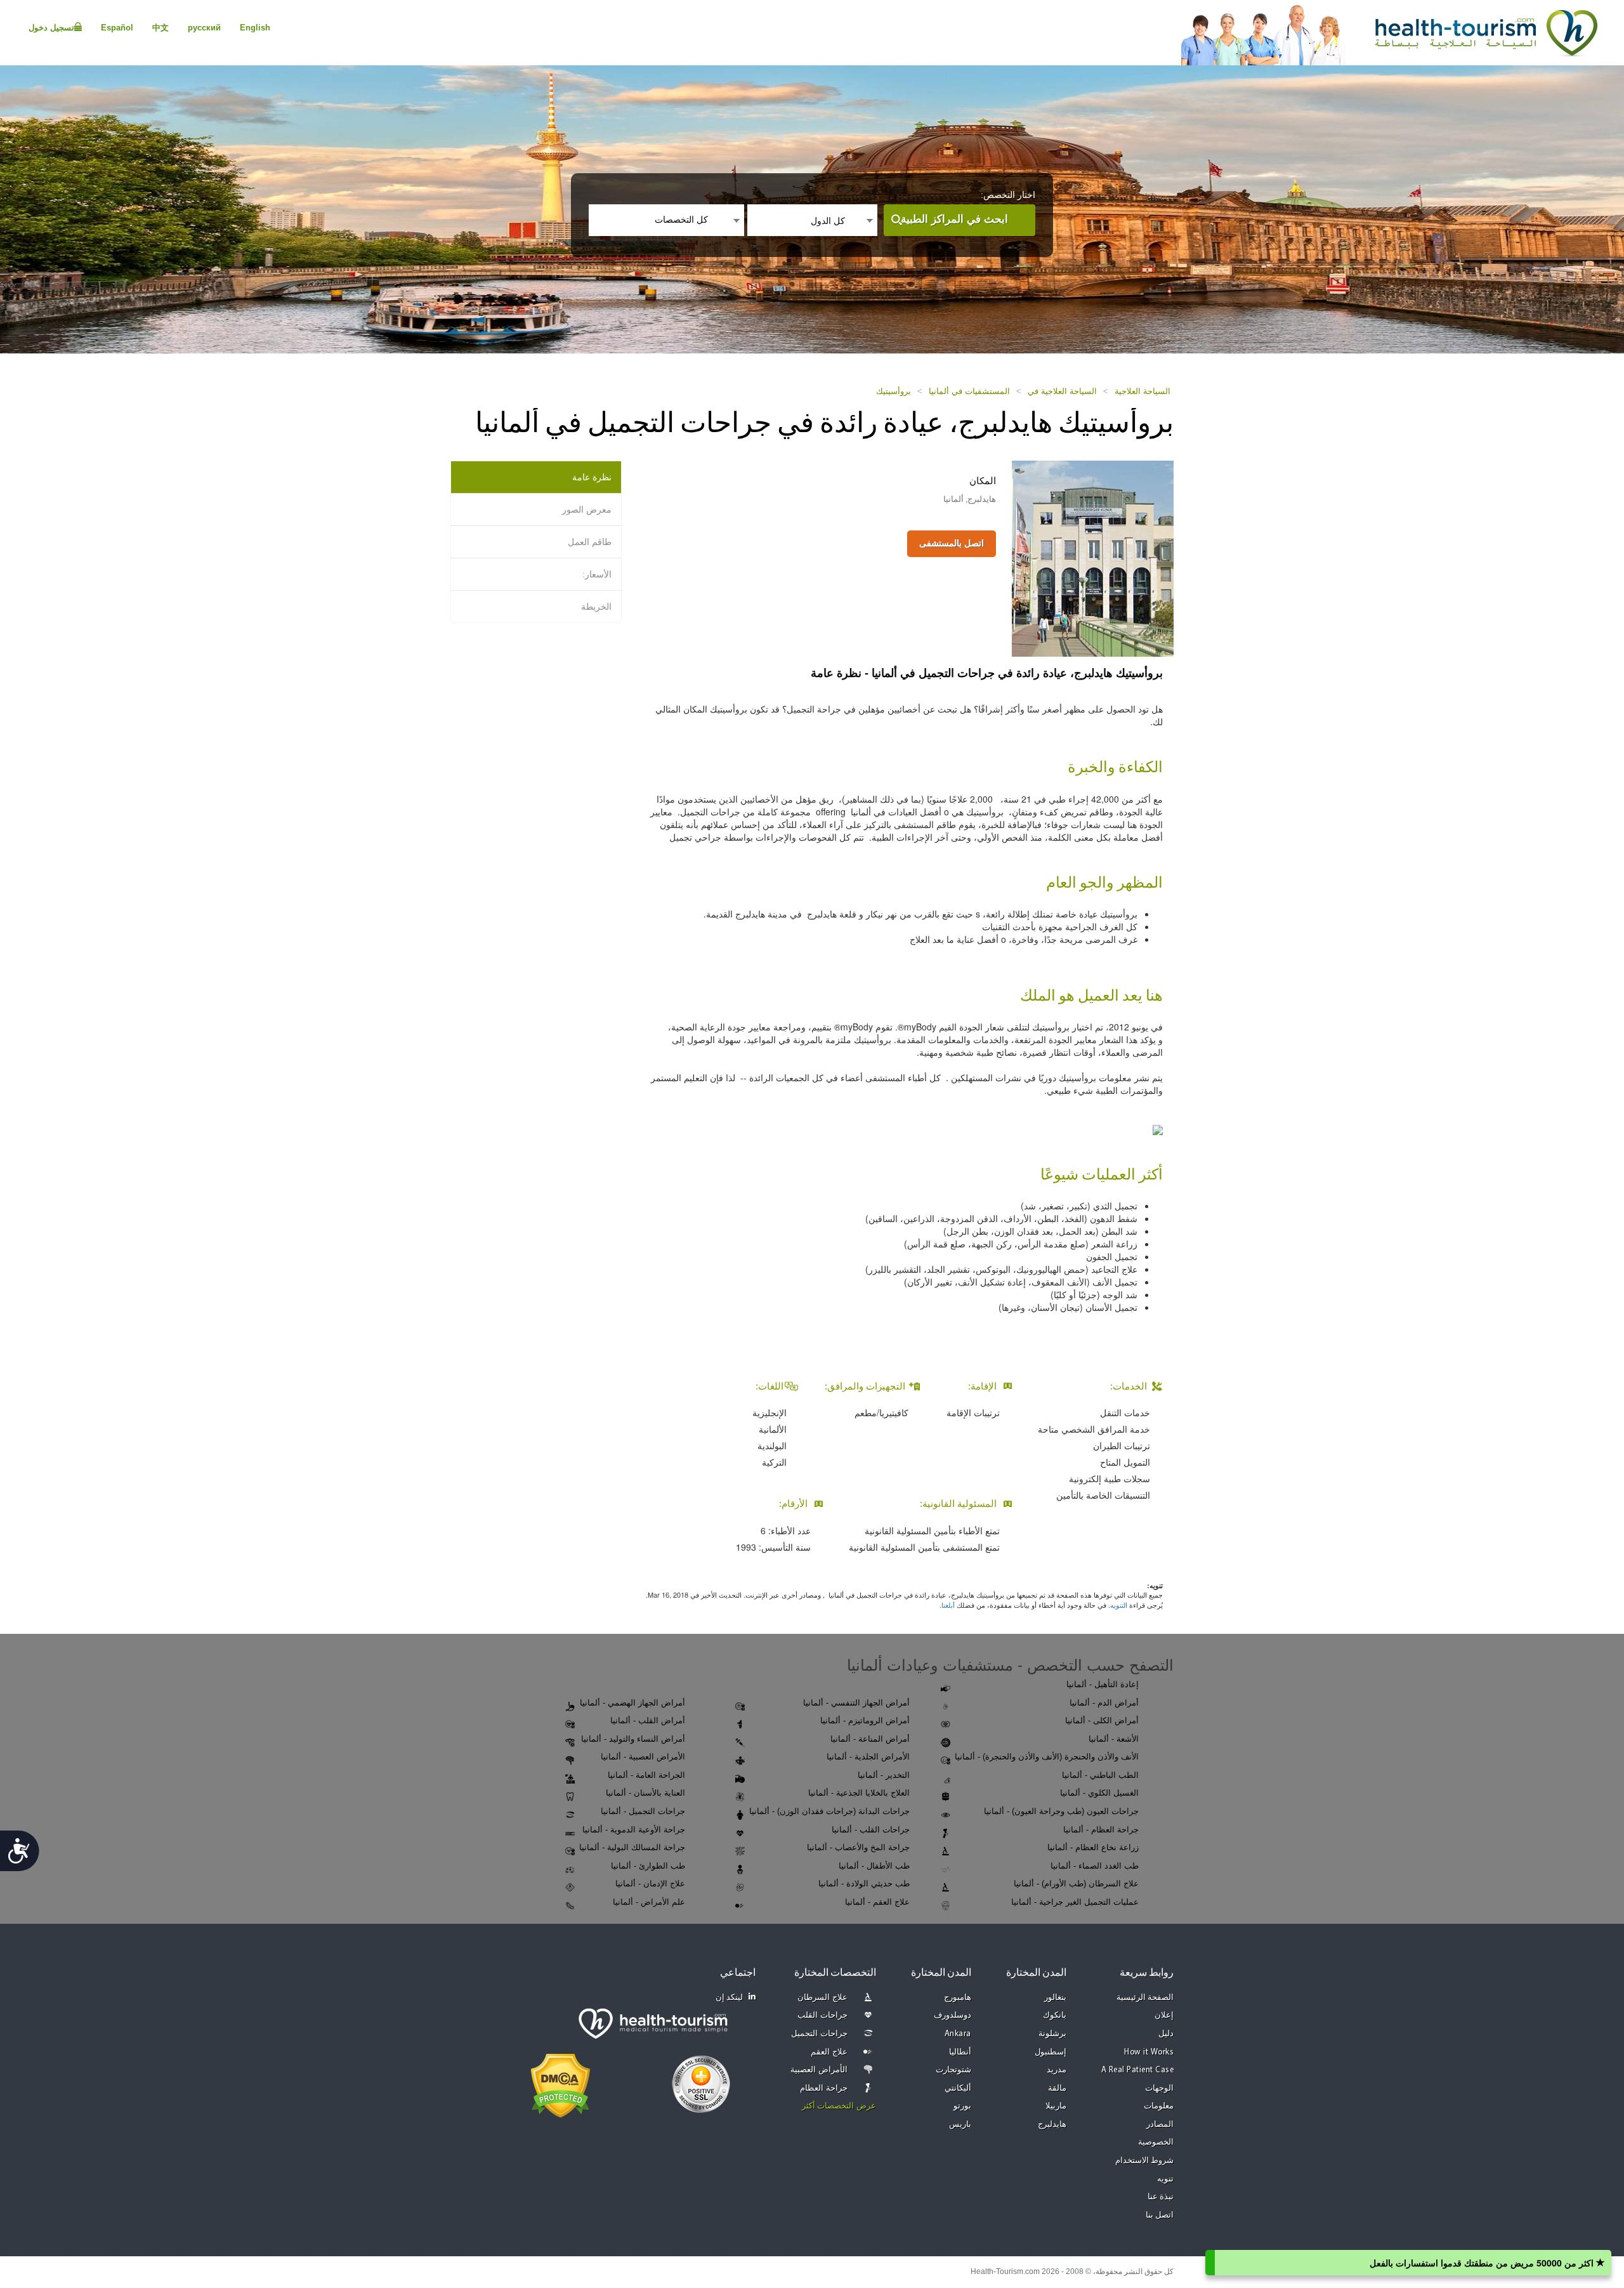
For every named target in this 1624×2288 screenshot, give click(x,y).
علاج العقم (829, 2052)
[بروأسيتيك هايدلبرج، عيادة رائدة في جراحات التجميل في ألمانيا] (1093, 558)
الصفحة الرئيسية (1145, 1998)
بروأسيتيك (894, 391)
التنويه (1119, 1605)
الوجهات (1159, 2088)
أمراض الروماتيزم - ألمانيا (865, 1720)
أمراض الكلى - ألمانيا (1102, 1720)
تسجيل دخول (51, 28)
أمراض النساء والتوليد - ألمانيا (633, 1739)
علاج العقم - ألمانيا (877, 1902)
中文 (160, 28)
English (255, 28)
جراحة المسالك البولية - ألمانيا (632, 1847)
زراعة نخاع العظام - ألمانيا (1093, 1847)
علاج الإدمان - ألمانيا (650, 1884)
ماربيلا (1056, 2106)
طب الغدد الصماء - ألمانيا (1095, 1866)
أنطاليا (960, 2052)
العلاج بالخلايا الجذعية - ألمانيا (859, 1793)
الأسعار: (597, 574)
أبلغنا (948, 1605)
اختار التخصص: (1008, 195)
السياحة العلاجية (1143, 391)
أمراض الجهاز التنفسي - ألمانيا (856, 1703)
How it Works (1149, 2052)
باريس (960, 2125)
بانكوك (1055, 2015)
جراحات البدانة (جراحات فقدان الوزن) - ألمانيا (829, 1811)
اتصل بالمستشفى (952, 543)
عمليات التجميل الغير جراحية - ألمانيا (1075, 1902)
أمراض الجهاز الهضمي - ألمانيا (632, 1703)
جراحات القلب (822, 2015)
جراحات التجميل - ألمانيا (643, 1811)
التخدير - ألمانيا (884, 1775)
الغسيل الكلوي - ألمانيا (1099, 1793)
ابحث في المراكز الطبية (954, 219)
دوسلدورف (953, 2015)
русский (204, 28)
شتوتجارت (953, 2070)
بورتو (962, 2106)
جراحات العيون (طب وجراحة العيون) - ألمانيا (1061, 1811)
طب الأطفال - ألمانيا (874, 1866)
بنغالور (1055, 1998)
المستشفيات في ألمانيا (969, 391)
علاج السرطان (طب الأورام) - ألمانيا (1076, 1884)
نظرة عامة (592, 477)
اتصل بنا (1160, 2215)
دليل (1166, 2034)
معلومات (1159, 2106)
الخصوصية (1156, 2142)
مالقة (1057, 2088)
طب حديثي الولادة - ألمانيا (864, 1884)
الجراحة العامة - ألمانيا (646, 1775)
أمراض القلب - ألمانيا (648, 1720)
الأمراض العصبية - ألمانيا (643, 1757)
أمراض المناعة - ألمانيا (870, 1739)
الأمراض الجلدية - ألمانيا (868, 1757)
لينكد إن (730, 1998)
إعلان (1164, 2015)
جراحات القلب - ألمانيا (871, 1830)
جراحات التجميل (819, 2034)
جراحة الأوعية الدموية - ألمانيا (634, 1830)
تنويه (1165, 2179)
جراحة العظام (824, 2088)
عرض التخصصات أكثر (839, 2106)
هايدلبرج (1052, 2125)
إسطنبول (1051, 2052)
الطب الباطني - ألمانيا (1100, 1775)
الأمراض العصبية (819, 2070)
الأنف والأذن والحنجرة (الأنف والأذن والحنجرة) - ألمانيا (1047, 1757)
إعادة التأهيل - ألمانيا (1103, 1684)
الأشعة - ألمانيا (1114, 1739)
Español (117, 28)
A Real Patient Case (1138, 2070)
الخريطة (596, 607)
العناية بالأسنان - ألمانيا (645, 1793)
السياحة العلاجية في (1062, 391)
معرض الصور (587, 510)
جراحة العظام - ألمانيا (1101, 1830)
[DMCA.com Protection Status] (560, 2085)
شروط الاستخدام (1145, 2161)
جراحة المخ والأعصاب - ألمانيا (858, 1847)
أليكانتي (958, 2088)
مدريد (1057, 2070)
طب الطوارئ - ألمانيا (648, 1866)
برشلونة (1052, 2034)
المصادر (1160, 2125)
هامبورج (958, 1998)
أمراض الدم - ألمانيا (1104, 1703)
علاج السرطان (822, 1998)
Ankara (958, 2034)
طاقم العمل (590, 542)
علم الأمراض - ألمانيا (649, 1902)
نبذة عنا (1161, 2197)
